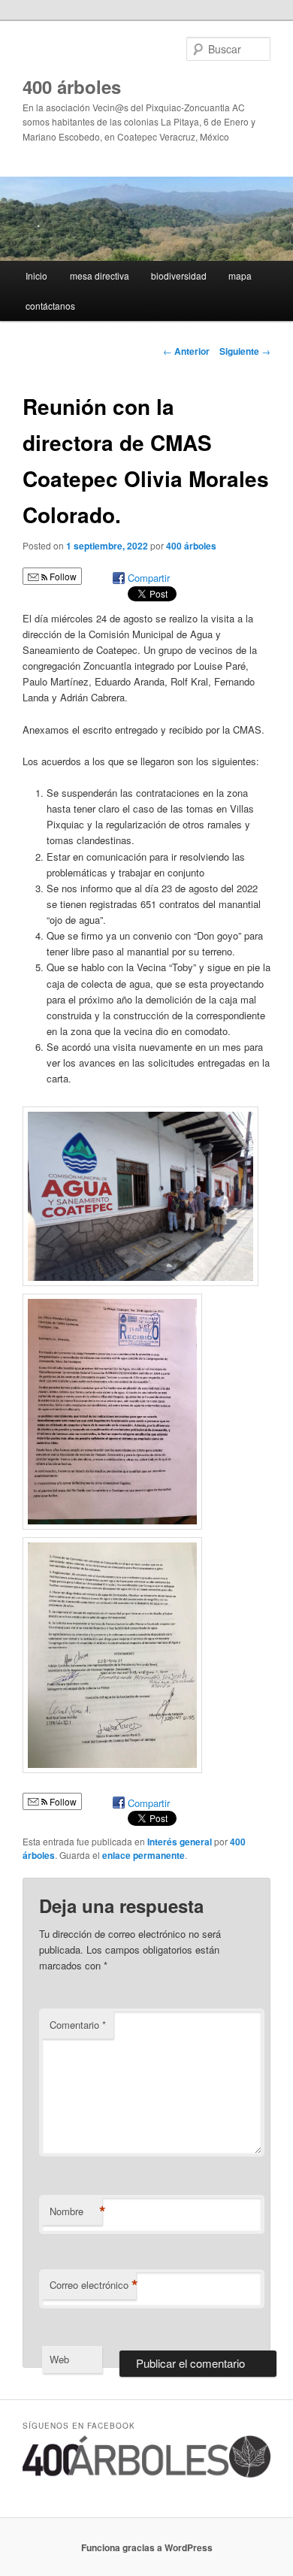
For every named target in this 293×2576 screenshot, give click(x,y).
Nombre (76, 2211)
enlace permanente (143, 1855)
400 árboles (72, 86)
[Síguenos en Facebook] (147, 2474)
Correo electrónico (93, 2285)
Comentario (78, 2025)
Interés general (180, 1842)
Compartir (149, 578)
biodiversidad (179, 275)
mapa (240, 275)
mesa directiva (100, 275)
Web (59, 2359)
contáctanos (50, 306)
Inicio (36, 275)
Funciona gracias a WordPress (147, 2547)
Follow (62, 576)
